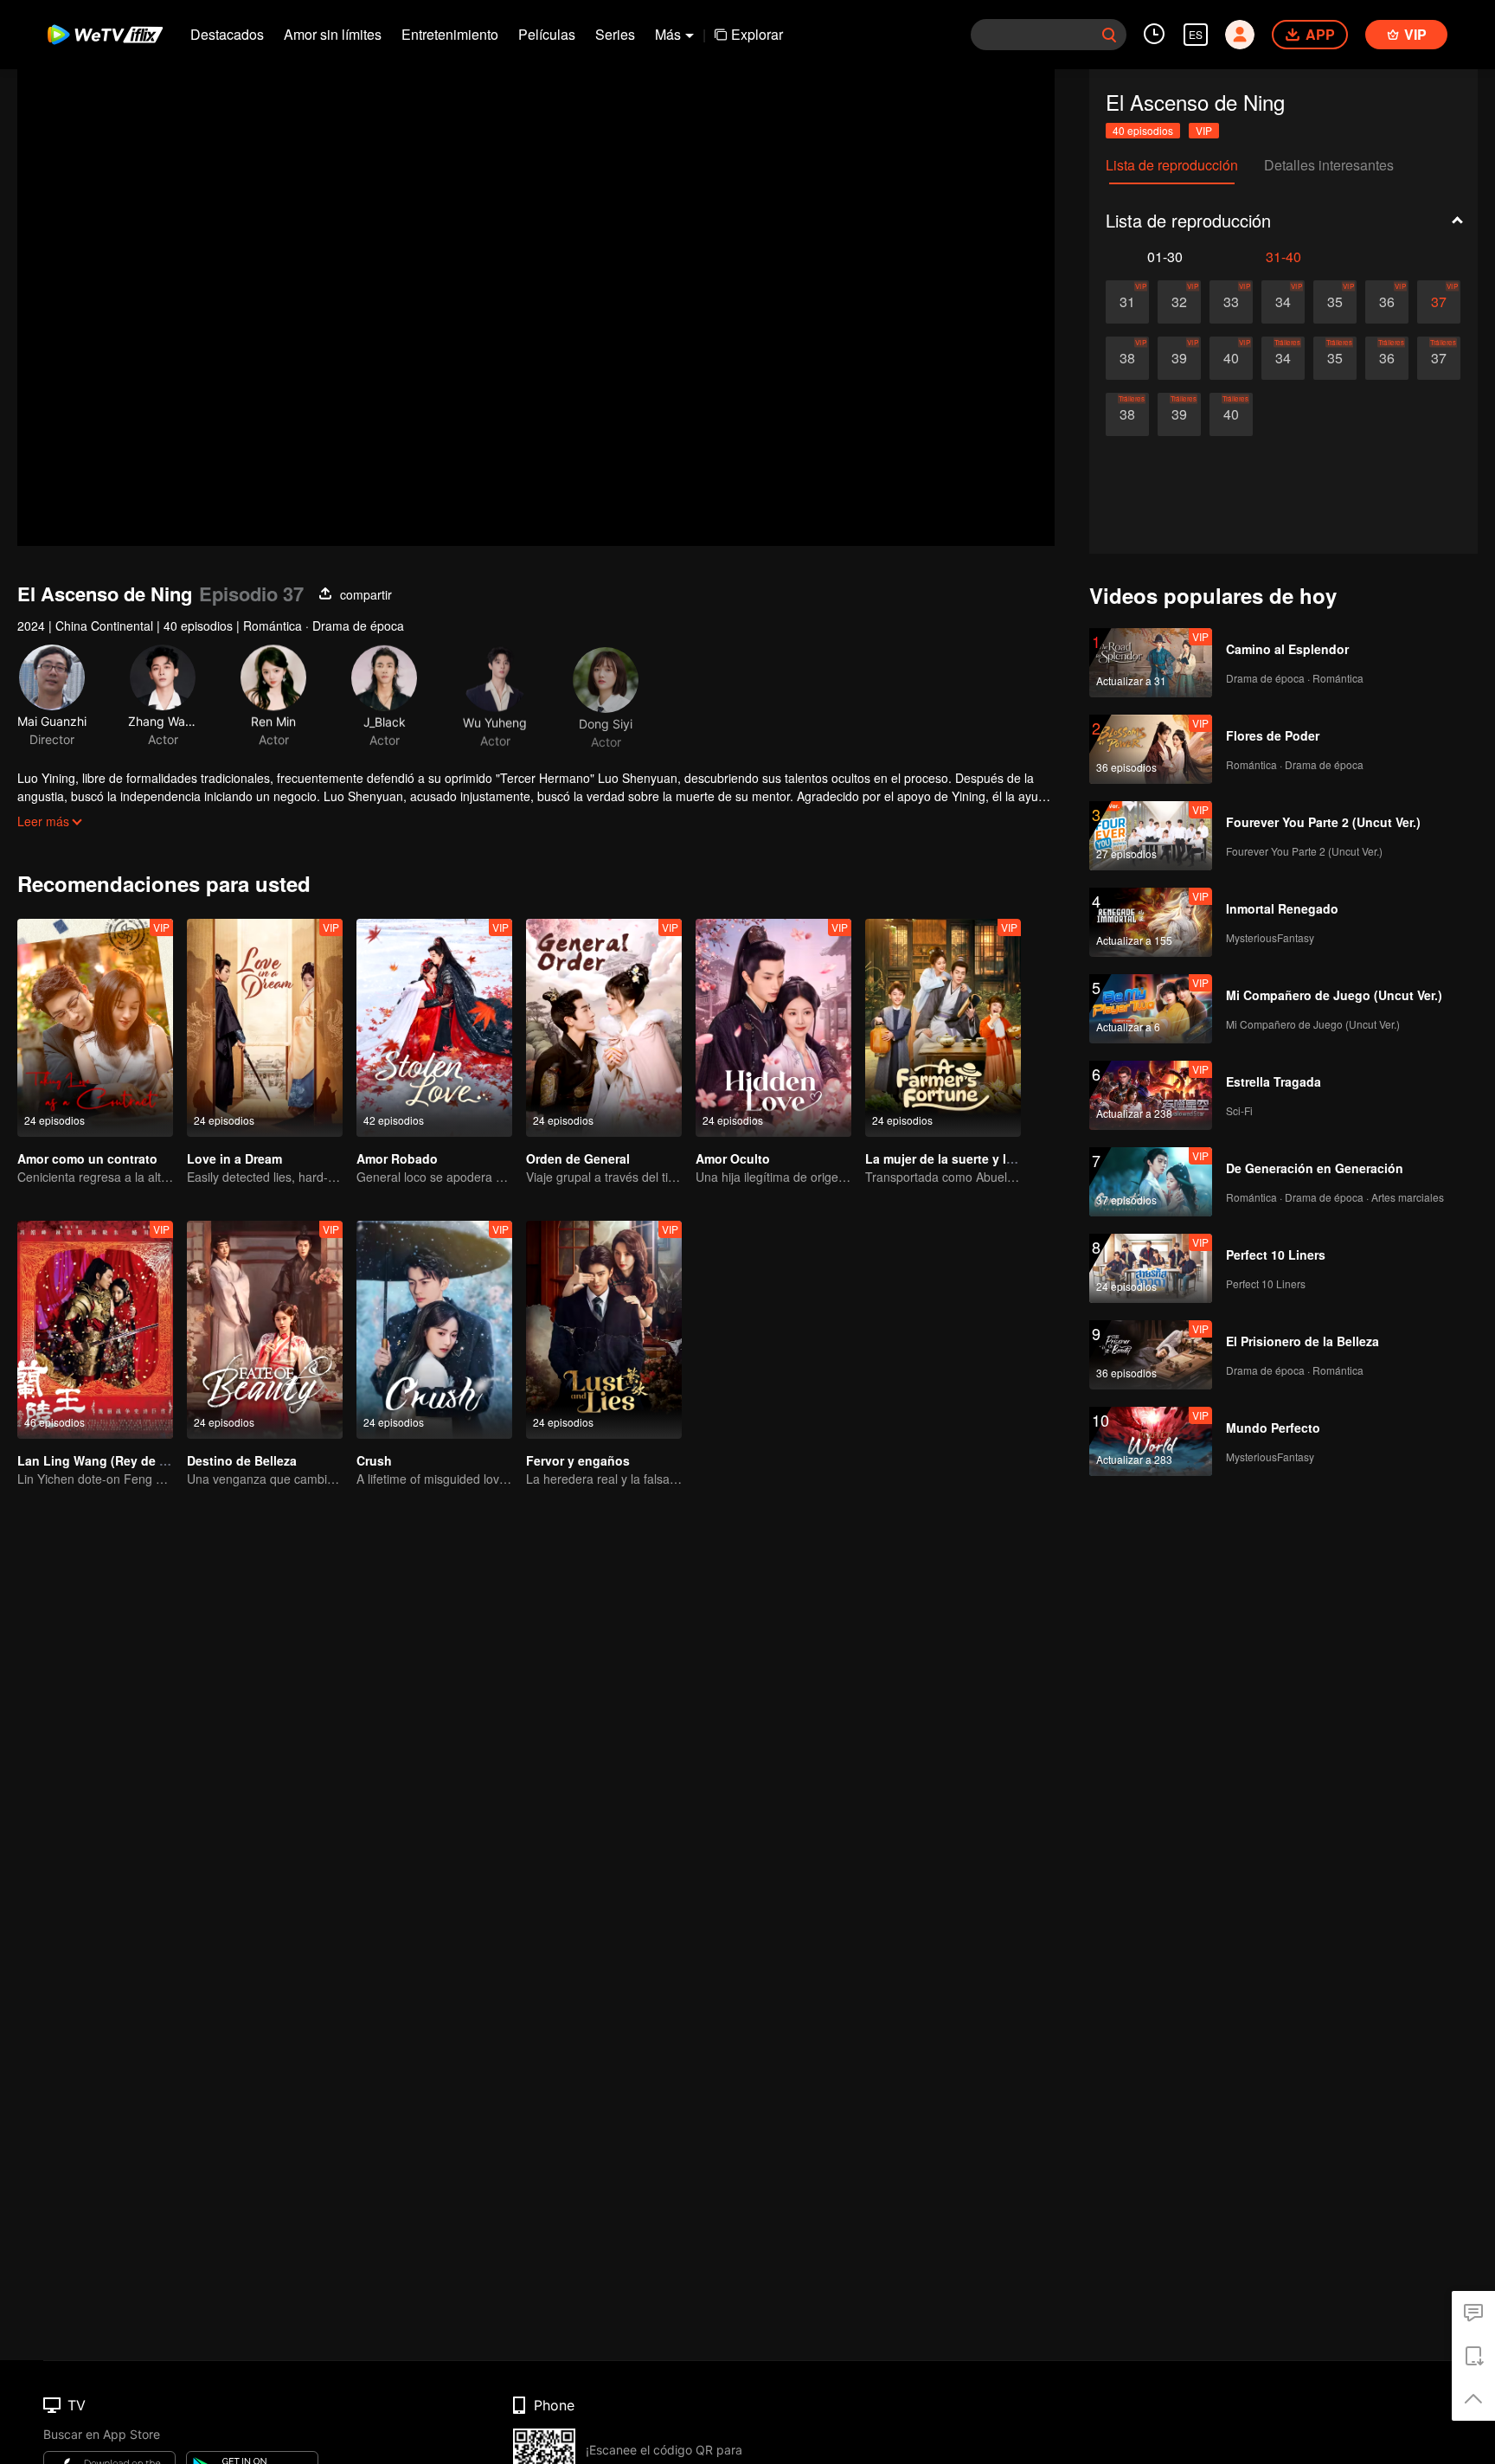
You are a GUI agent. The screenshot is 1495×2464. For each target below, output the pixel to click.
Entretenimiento (450, 34)
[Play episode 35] (1335, 302)
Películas (547, 34)
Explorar (757, 34)
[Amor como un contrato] (95, 1028)
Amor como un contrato (87, 1158)
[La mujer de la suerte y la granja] (943, 1028)
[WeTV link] (106, 35)
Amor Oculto (733, 1158)
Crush (374, 1460)
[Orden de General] (604, 1028)
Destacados (227, 34)
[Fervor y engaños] (604, 1330)
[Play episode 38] (1127, 358)
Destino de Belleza (242, 1460)
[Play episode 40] (1231, 358)
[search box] (1109, 35)
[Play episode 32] (1179, 302)
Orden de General (578, 1158)
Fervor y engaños (578, 1460)
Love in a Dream (234, 1158)
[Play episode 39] (1179, 358)
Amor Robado (397, 1158)
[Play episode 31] (1127, 302)
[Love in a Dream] (265, 1028)
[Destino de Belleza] (265, 1330)
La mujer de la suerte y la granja (959, 1158)
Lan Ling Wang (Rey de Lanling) (113, 1460)
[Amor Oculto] (773, 1028)
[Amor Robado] (434, 1028)
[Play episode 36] (1387, 302)
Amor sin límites (333, 34)
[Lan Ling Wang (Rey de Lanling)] (95, 1330)
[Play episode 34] (1283, 302)
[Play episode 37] (1439, 302)
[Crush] (434, 1330)
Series (615, 34)
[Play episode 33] (1231, 302)
